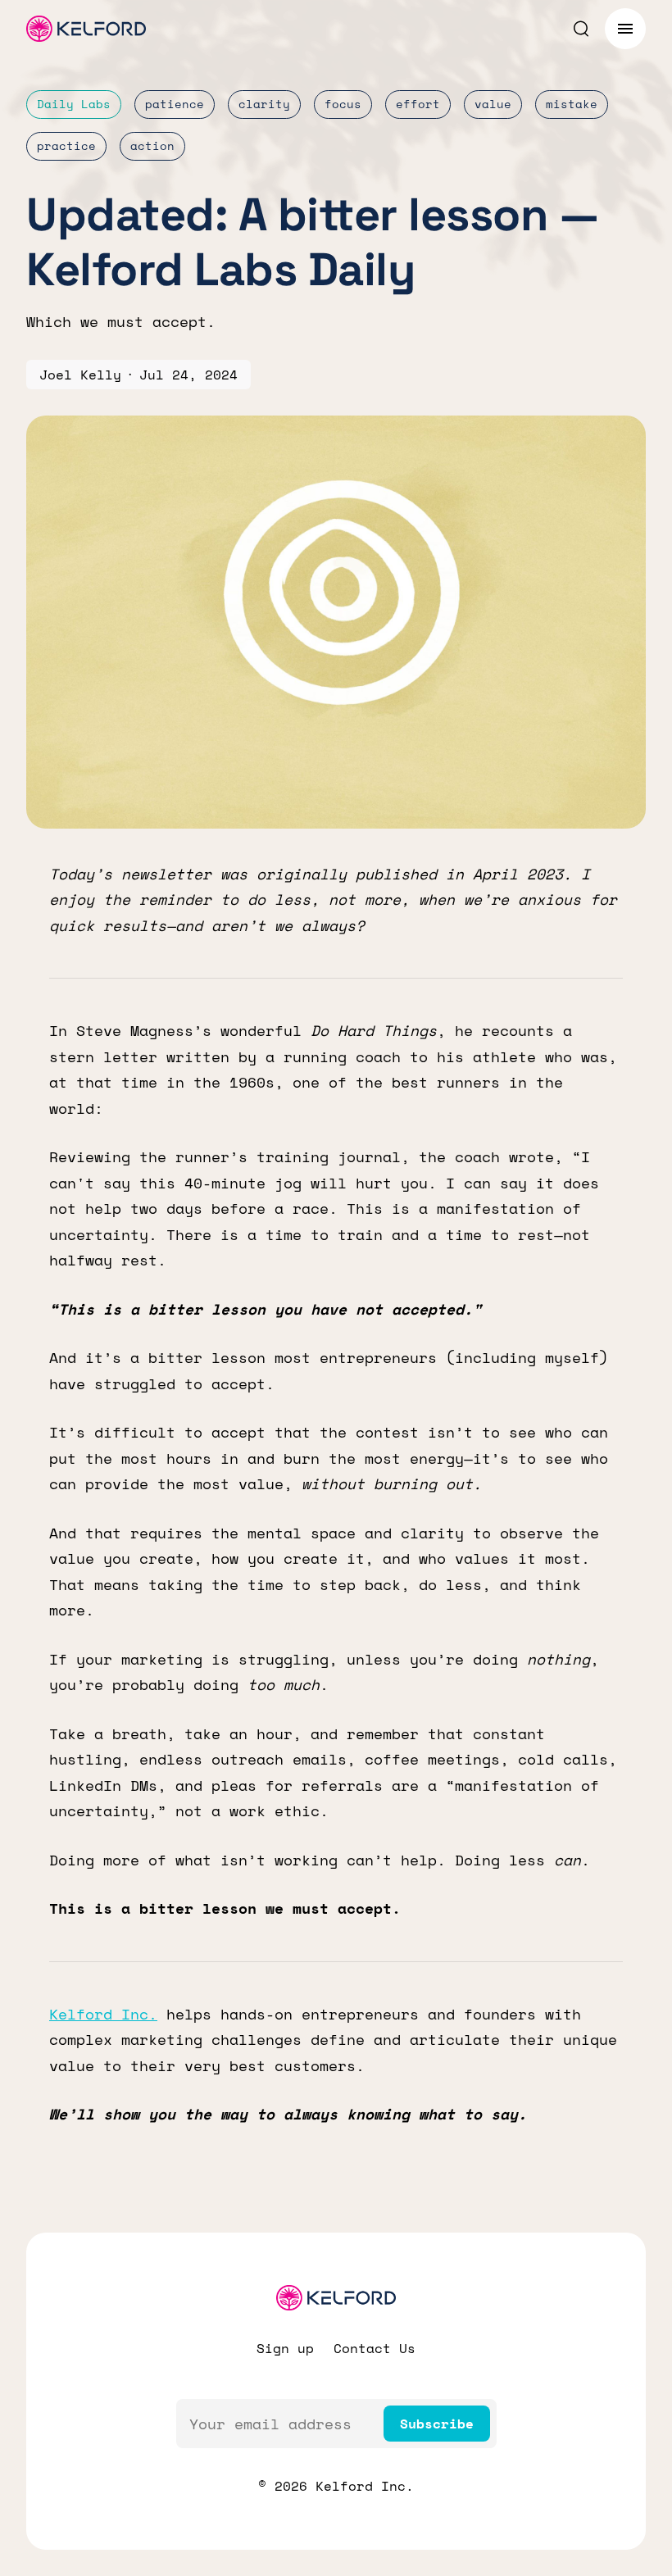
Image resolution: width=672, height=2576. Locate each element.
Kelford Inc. (103, 2014)
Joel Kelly (80, 375)
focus (343, 104)
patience (175, 104)
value (493, 104)
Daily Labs (74, 104)
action (152, 145)
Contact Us (375, 2348)
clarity (264, 104)
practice (66, 145)
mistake (572, 104)
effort (418, 104)
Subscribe (437, 2424)
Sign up (285, 2348)
